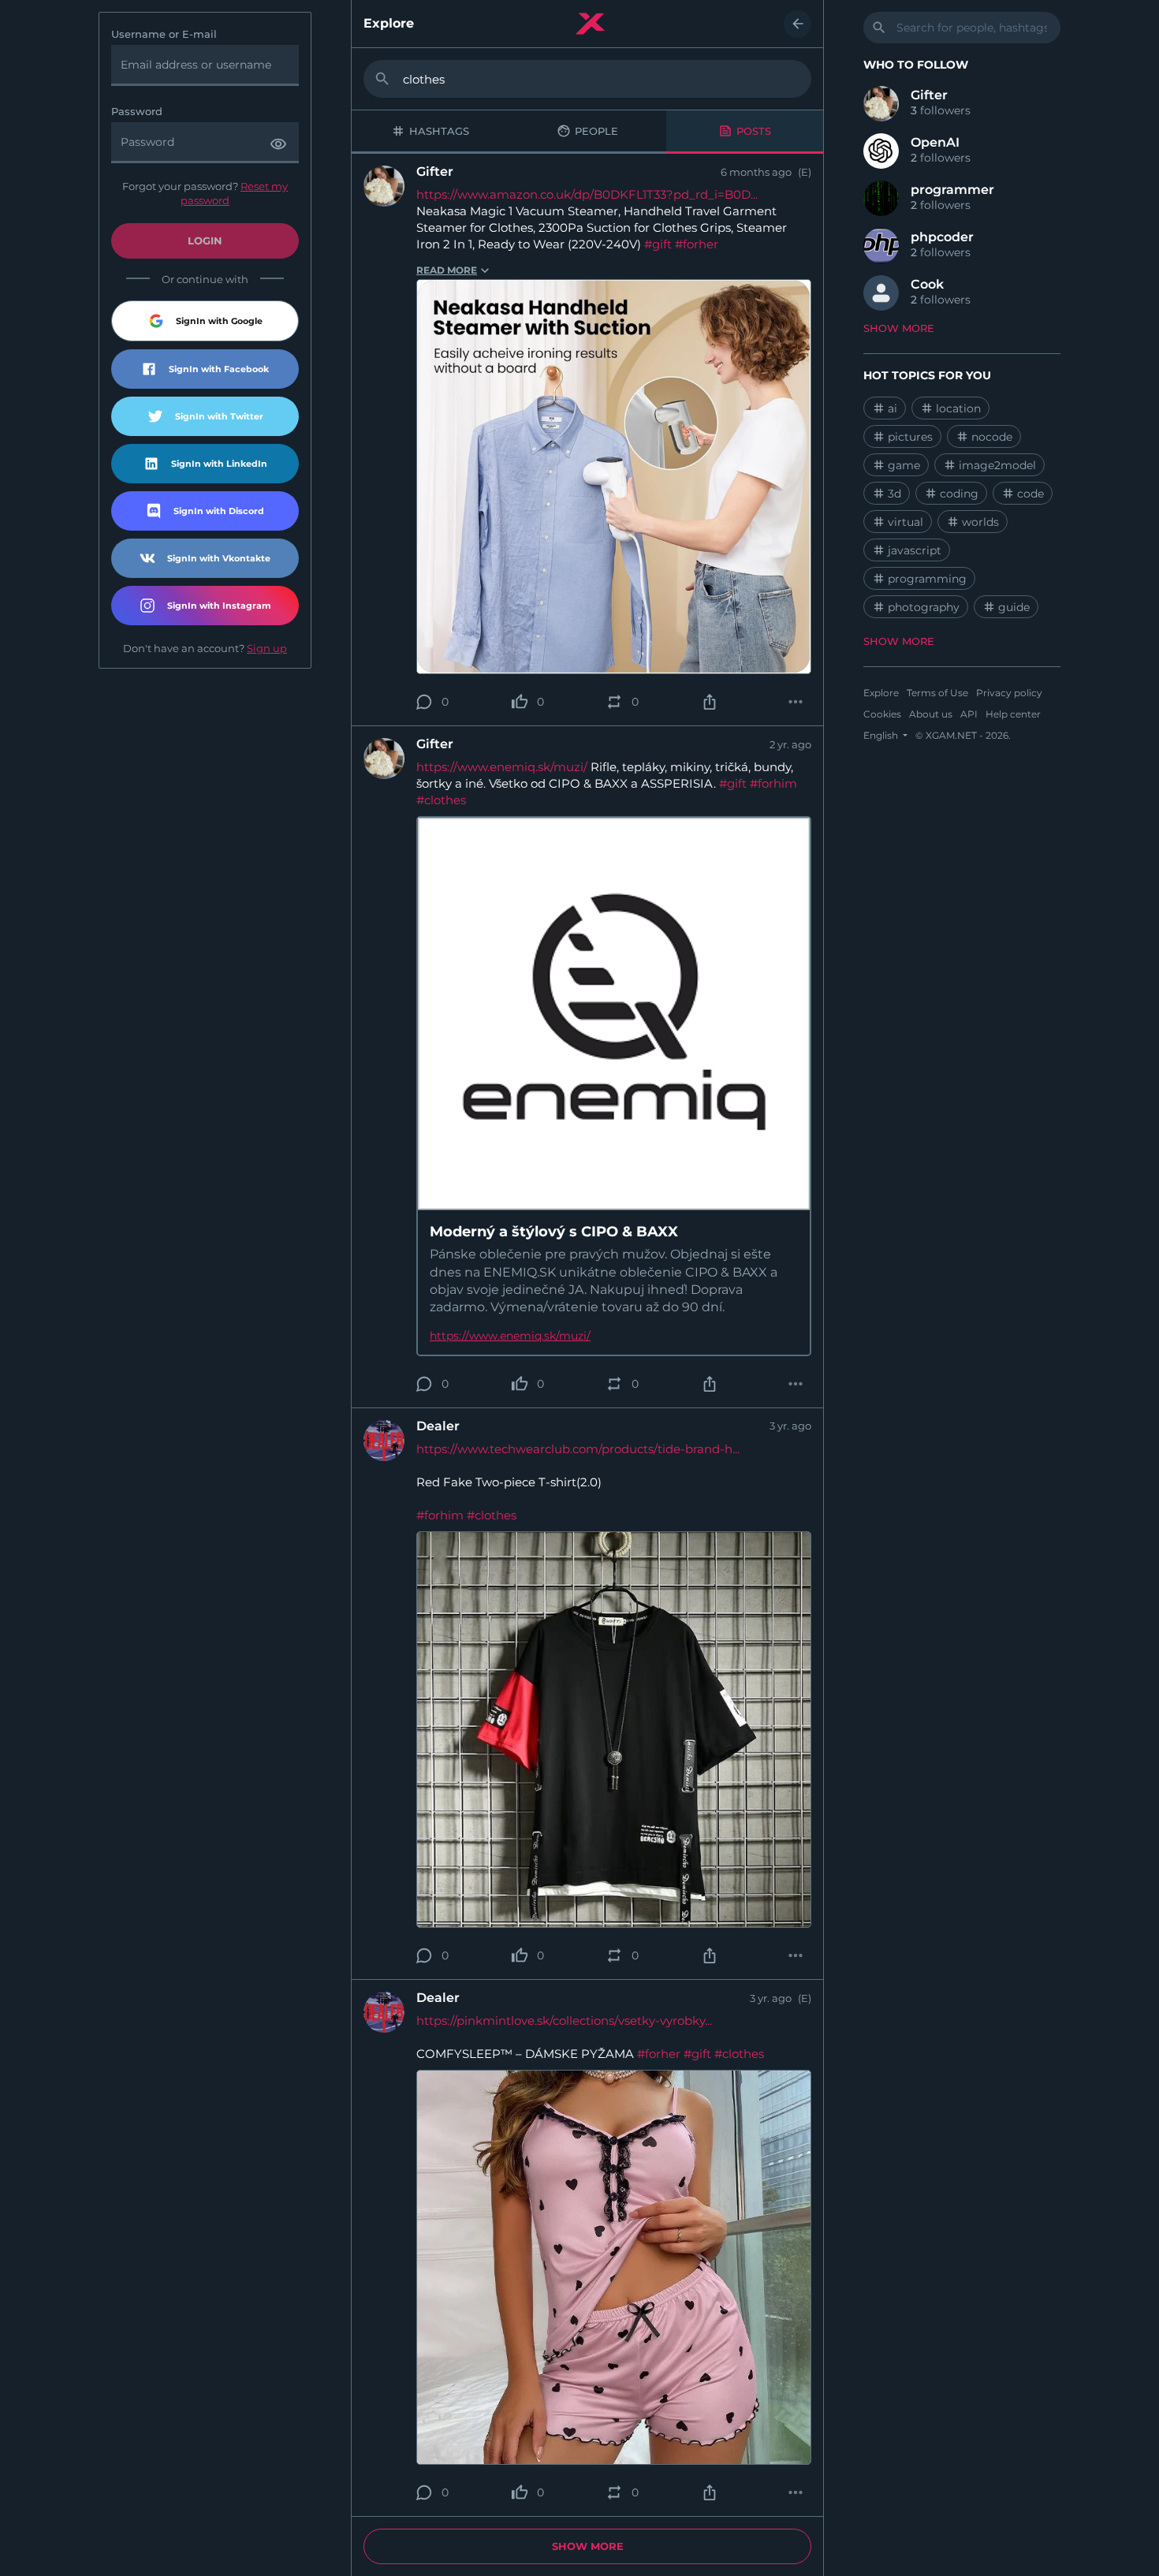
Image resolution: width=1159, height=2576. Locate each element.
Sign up (267, 648)
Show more (588, 2546)
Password (137, 112)
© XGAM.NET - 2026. (963, 735)
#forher (697, 244)
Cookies (882, 714)
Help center (1013, 714)
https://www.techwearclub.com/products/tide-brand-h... (578, 1449)
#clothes (441, 800)
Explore (389, 24)
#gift (658, 244)
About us (931, 714)
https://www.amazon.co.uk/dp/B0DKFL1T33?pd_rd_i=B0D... (587, 194)
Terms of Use (937, 693)
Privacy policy (1009, 693)
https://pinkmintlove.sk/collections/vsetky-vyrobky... (564, 2021)
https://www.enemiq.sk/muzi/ (502, 767)
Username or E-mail (164, 34)
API (969, 714)
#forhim (773, 783)
